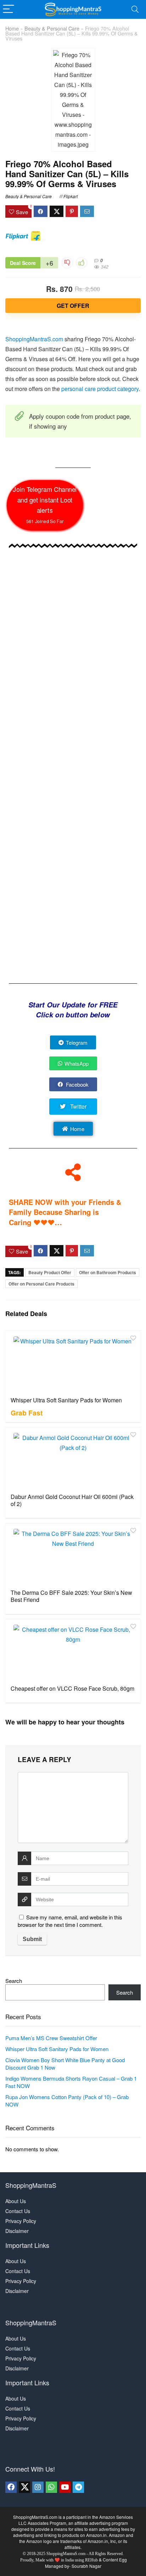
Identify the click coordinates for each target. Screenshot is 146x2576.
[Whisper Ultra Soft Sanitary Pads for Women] (73, 1363)
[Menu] (9, 9)
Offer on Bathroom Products (108, 1272)
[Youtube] (65, 2487)
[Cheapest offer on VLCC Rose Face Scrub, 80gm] (73, 1651)
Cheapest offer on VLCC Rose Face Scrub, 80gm (72, 1688)
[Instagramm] (38, 2487)
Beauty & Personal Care (52, 28)
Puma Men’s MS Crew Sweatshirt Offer (51, 2038)
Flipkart (71, 196)
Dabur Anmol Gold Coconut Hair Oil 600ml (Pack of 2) (72, 1500)
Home (12, 28)
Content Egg (115, 2559)
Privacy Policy (21, 2221)
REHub (91, 2560)
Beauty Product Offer (50, 1272)
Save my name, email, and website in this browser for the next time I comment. (70, 1921)
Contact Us (18, 2211)
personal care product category (100, 389)
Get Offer (73, 306)
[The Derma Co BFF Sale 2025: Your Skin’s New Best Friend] (73, 1555)
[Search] (135, 9)
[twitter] (24, 2487)
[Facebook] (11, 2487)
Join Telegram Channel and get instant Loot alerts (45, 504)
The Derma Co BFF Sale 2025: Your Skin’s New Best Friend (71, 1596)
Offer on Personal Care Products (41, 1284)
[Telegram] (78, 2487)
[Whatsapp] (51, 2487)
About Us (16, 2201)
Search (14, 1981)
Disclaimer (17, 2231)
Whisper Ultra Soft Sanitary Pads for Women (66, 1400)
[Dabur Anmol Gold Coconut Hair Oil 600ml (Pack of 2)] (73, 1460)
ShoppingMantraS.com (34, 339)
